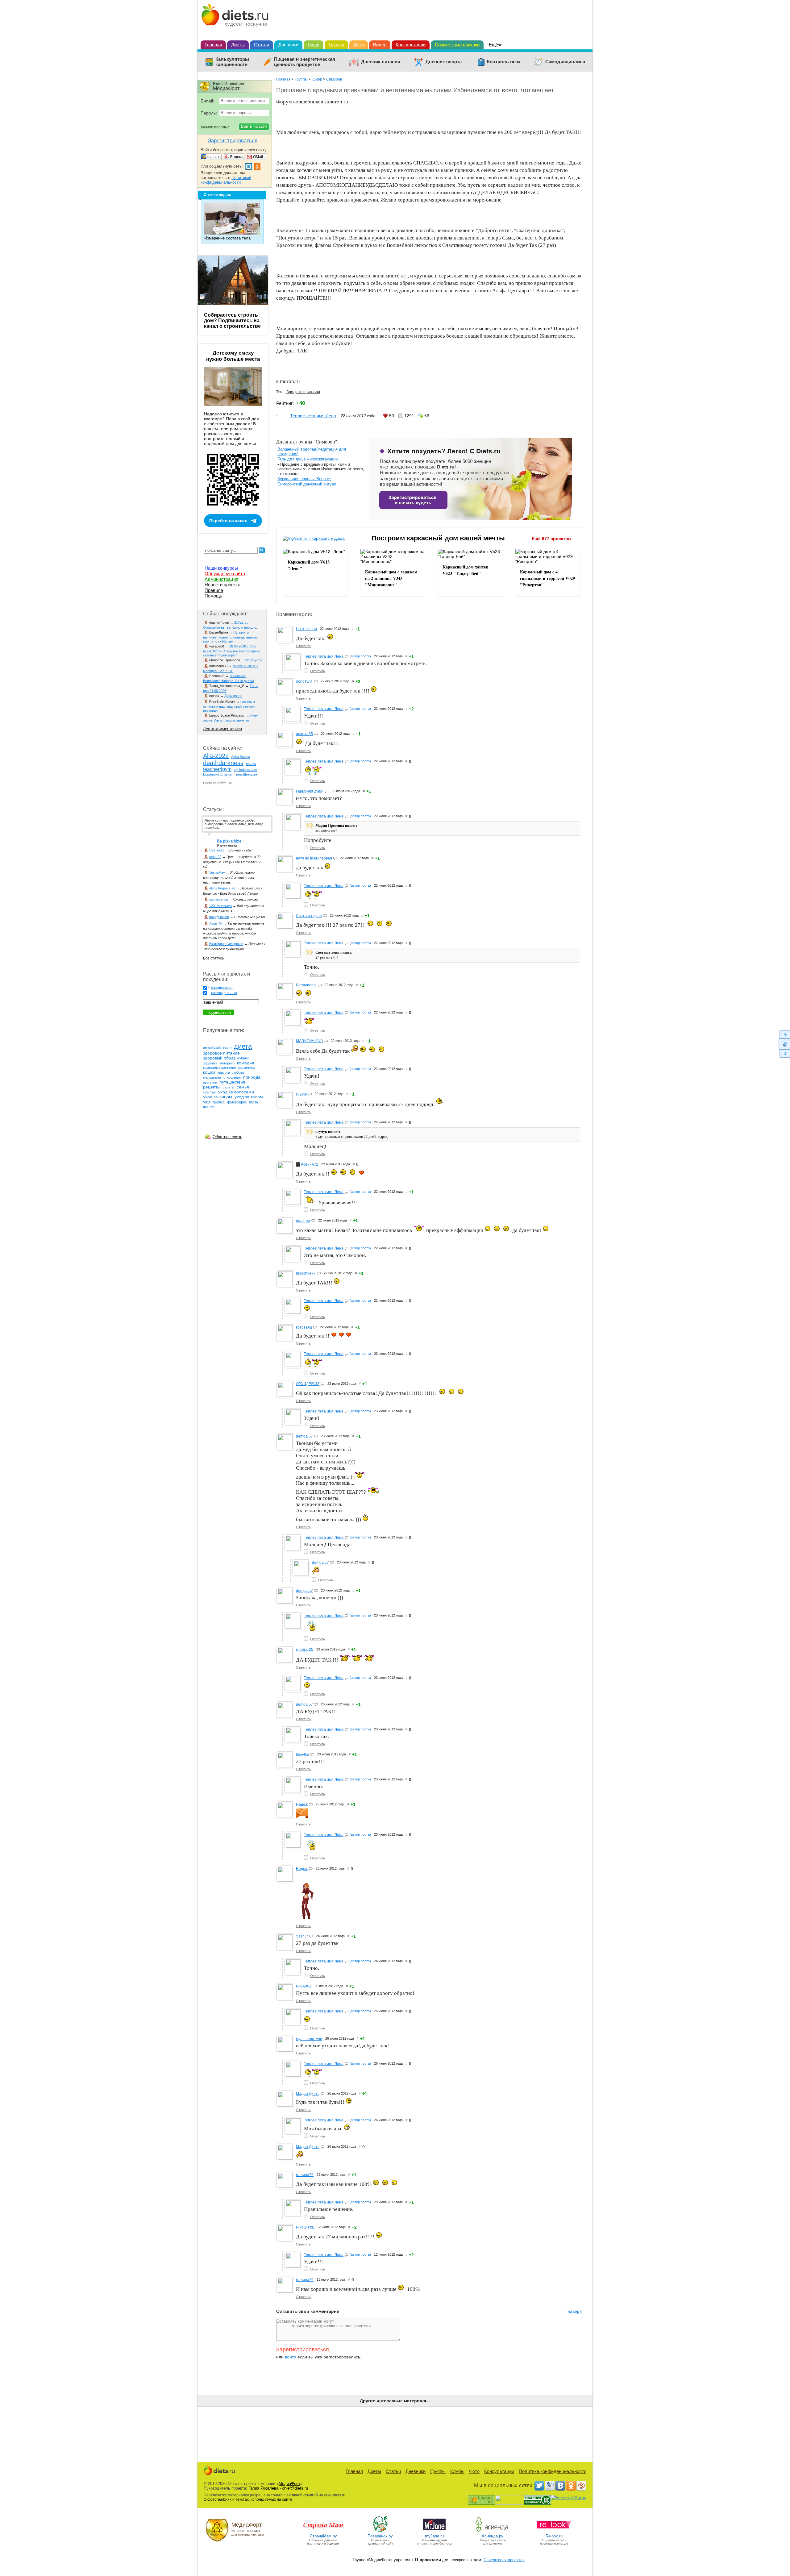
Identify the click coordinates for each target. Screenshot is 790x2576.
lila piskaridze (229, 841)
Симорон (334, 79)
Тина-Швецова (245, 774)
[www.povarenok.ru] (380, 2531)
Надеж (302, 1804)
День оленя (233, 696)
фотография (237, 1102)
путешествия (232, 1082)
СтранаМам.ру (323, 2536)
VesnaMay (217, 872)
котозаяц (304, 1327)
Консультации (411, 45)
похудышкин (219, 917)
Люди (314, 45)
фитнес (219, 1102)
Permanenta (306, 985)
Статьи (262, 45)
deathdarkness (223, 763)
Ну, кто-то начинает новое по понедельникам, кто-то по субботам (231, 637)
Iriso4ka (303, 1754)
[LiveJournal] (550, 2486)
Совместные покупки (457, 45)
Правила (214, 590)
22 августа (253, 660)
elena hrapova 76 (222, 888)
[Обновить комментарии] (784, 1044)
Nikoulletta (305, 2227)
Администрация (221, 579)
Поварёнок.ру (380, 2536)
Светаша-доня (309, 916)
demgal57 (304, 1436)
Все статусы (214, 958)
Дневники (288, 45)
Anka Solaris (241, 757)
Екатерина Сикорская (226, 944)
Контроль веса (504, 62)
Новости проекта (222, 585)
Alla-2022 (216, 756)
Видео (380, 45)
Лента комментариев (222, 729)
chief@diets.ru (295, 2488)
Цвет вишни (306, 629)
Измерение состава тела (227, 238)
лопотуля (304, 681)
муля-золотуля (309, 2039)
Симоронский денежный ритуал (307, 484)
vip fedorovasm (245, 770)
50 (392, 416)
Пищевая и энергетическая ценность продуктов (305, 62)
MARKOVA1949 (309, 1041)
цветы (254, 1102)
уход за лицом (218, 1097)
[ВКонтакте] (560, 2486)
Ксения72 (310, 1164)
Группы (336, 45)
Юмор (317, 79)
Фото (359, 45)
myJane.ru (434, 2536)
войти (291, 2357)
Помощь (213, 596)
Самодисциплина (565, 62)
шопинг (209, 1106)
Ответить (303, 646)
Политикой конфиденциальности (226, 180)
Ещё (493, 45)
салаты (229, 1087)
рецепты (212, 1087)
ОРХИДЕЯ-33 (308, 1384)
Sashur (302, 1936)
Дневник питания (381, 62)
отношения (232, 1077)
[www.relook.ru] (554, 2531)
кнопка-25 (305, 1650)
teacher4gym (217, 769)
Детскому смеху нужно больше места (233, 356)
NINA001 (304, 1986)
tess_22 (215, 857)
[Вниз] (784, 1054)
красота (224, 1072)
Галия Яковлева (263, 2488)
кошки (209, 1072)
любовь (238, 1072)
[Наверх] (784, 1034)
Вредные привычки (303, 392)
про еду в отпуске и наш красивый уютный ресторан (229, 706)
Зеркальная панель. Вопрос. (304, 479)
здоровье (210, 1063)
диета (243, 1046)
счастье (209, 1092)
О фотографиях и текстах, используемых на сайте (248, 2499)
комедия (246, 1063)
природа (252, 1077)
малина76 (305, 2175)
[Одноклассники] (571, 2486)
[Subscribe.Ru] (581, 2486)
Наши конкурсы (221, 568)
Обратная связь (227, 1137)
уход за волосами (236, 1092)
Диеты (238, 45)
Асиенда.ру (493, 2536)
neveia (251, 764)
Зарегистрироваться (303, 2349)
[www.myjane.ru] (434, 2531)
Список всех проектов (504, 2560)
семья (243, 1087)
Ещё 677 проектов (551, 539)
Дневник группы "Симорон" (307, 441)
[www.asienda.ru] (493, 2531)
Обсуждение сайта (225, 574)
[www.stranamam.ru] (323, 2531)
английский (212, 1047)
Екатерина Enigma (217, 774)
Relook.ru (554, 2536)
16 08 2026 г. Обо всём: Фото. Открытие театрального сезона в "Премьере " (231, 651)
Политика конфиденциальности (553, 2471)
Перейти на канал (228, 521)
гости (227, 1047)
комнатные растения (219, 1067)
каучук (301, 1094)
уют (207, 1102)
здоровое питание (221, 1053)
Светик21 (217, 850)
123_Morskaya (220, 906)
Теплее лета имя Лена (313, 416)
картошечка (218, 899)
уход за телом (249, 1097)
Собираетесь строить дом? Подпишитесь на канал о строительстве (232, 320)
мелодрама (212, 1077)
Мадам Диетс (308, 2094)
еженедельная (224, 993)
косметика (246, 1067)
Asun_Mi (216, 923)
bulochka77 (306, 1273)
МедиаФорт (289, 2484)
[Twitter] (539, 2486)
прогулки (210, 1082)
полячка (303, 1221)
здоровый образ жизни (226, 1058)
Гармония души (310, 791)
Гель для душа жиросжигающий (308, 459)
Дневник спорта (444, 62)
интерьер (227, 1063)
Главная (213, 45)
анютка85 (304, 734)
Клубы (457, 2471)
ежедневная (222, 988)
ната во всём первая (314, 858)
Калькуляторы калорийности (232, 62)
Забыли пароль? (214, 127)
